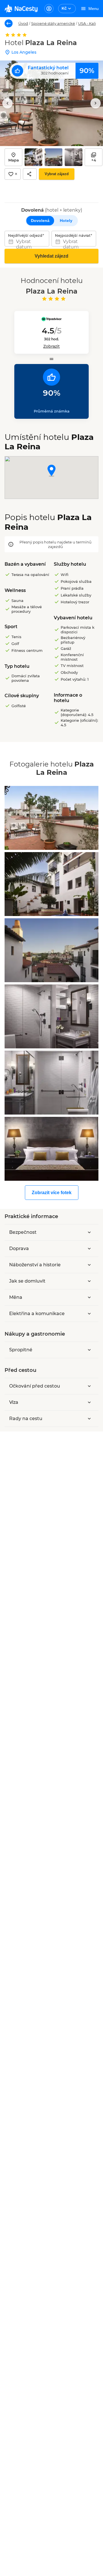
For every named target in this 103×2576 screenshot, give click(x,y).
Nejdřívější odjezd (25, 235)
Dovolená (40, 221)
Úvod (23, 23)
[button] (51, 471)
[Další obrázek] (96, 103)
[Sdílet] (30, 174)
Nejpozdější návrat (73, 235)
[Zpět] (9, 23)
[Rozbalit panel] (89, 1232)
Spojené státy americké (53, 23)
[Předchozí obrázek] (7, 103)
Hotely (66, 221)
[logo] (21, 9)
